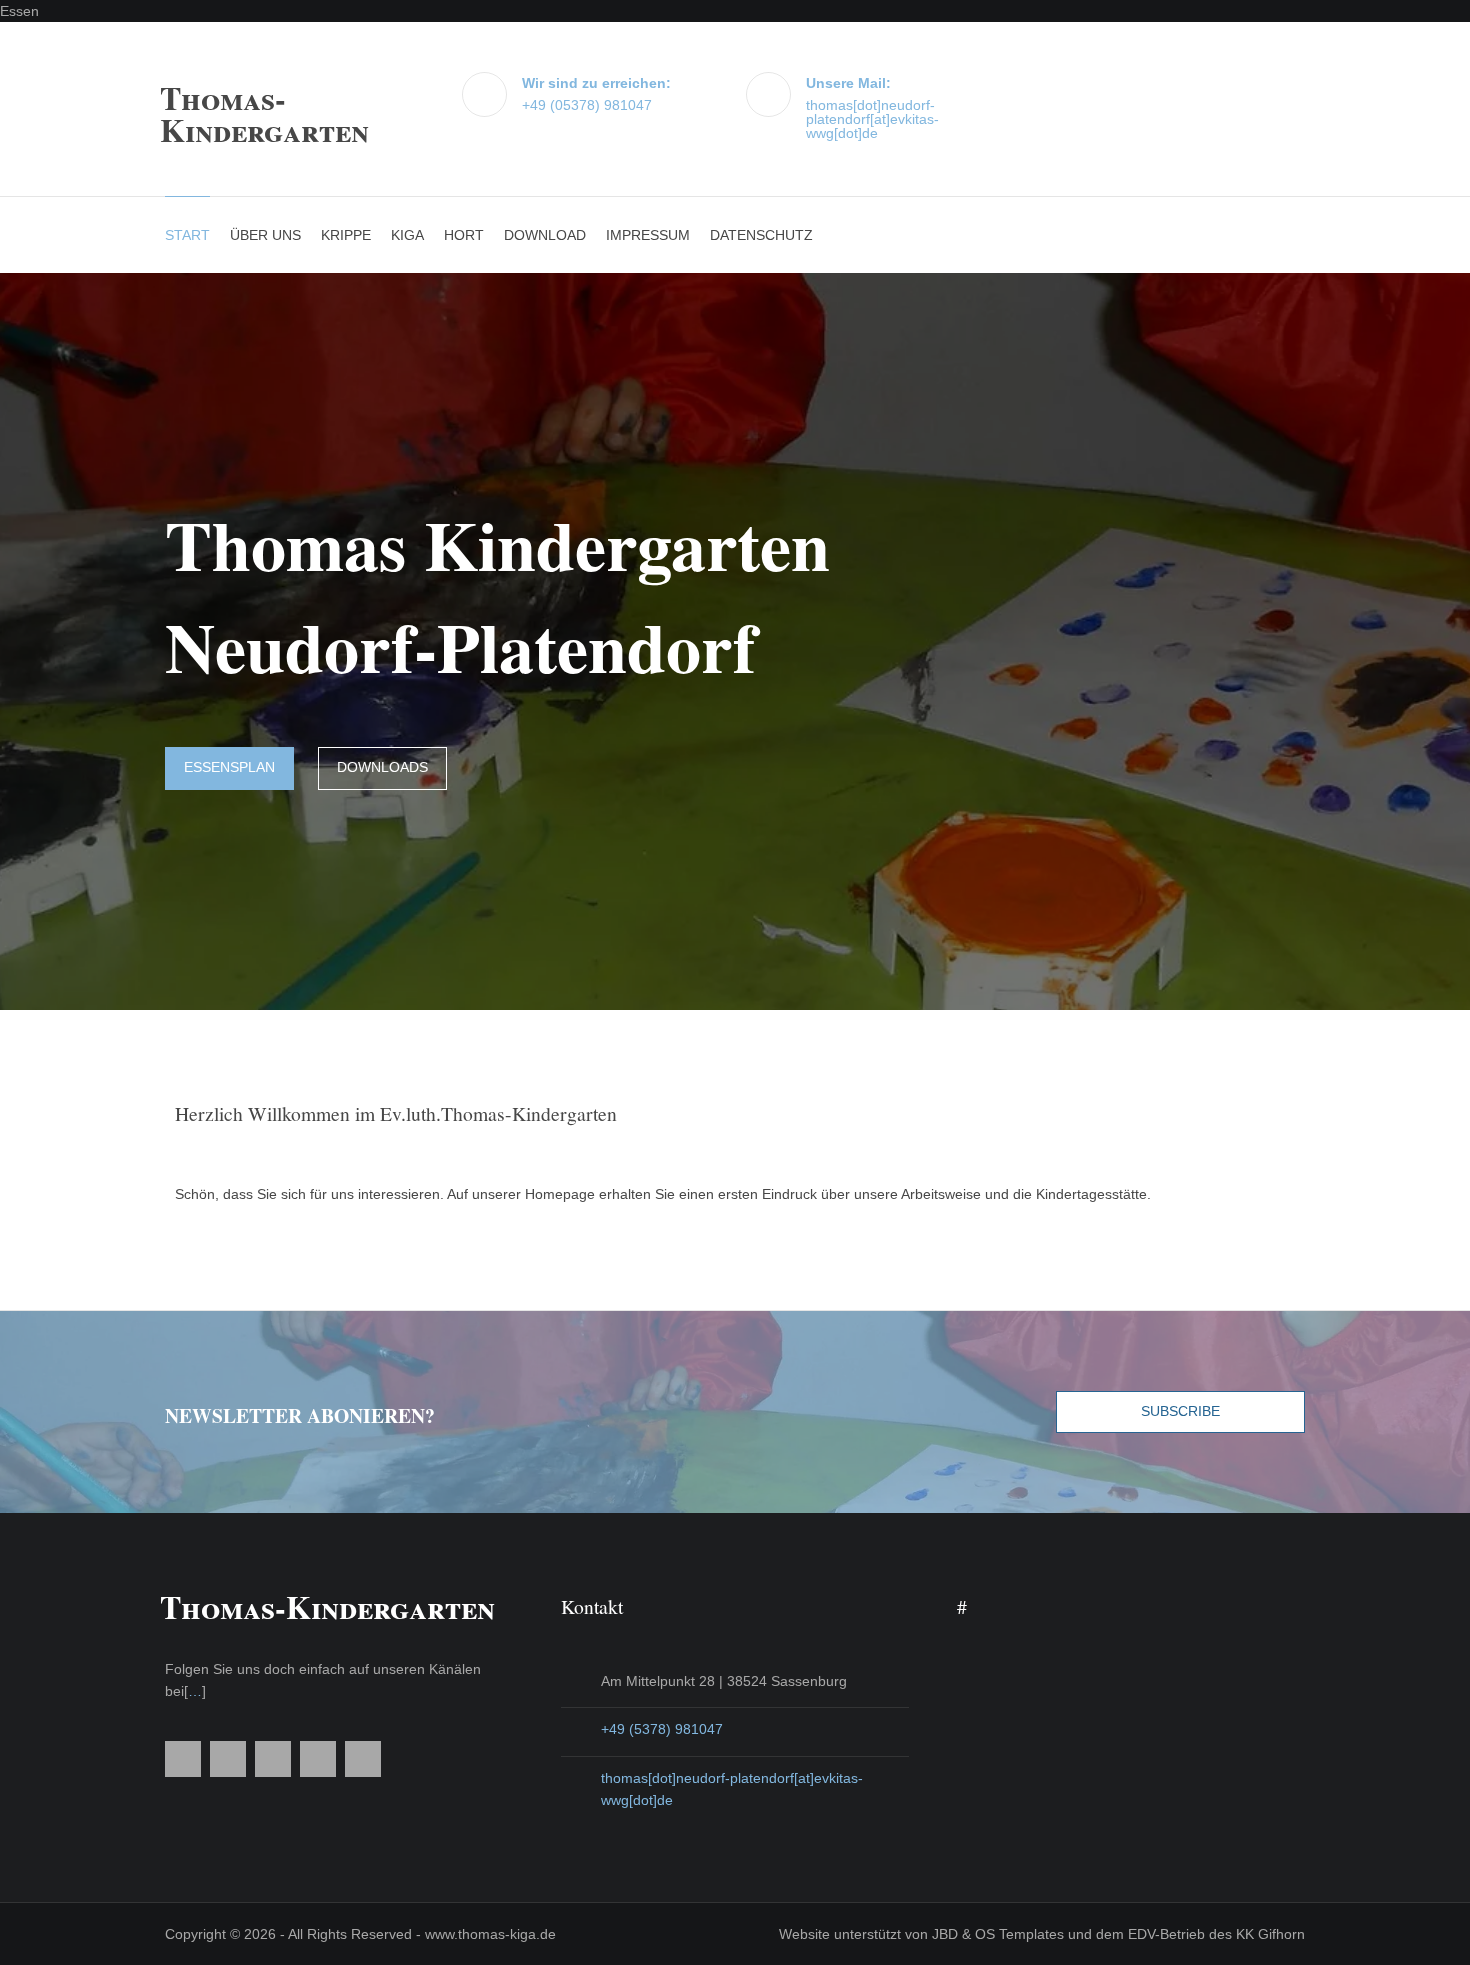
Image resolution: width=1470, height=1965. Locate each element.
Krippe (346, 235)
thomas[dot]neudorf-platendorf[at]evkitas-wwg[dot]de (872, 119)
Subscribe (1180, 1411)
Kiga (407, 235)
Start (187, 235)
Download (545, 235)
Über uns (265, 235)
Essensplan (229, 767)
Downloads (382, 767)
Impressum (648, 235)
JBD (945, 1934)
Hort (464, 235)
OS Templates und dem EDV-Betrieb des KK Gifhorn (1140, 1934)
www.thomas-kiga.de (490, 1934)
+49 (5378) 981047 (662, 1729)
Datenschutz (761, 235)
